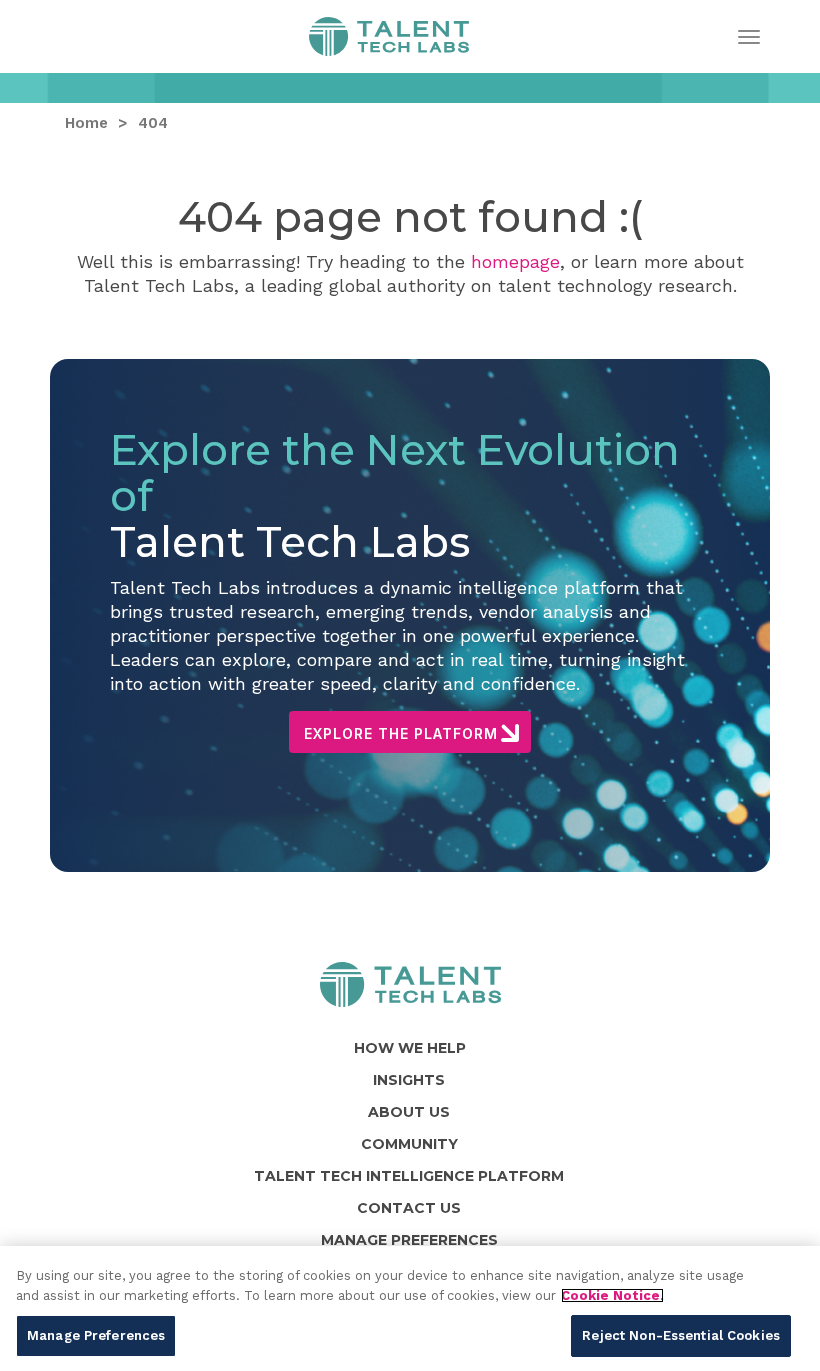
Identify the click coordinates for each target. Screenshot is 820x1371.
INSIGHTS (409, 1080)
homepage (515, 261)
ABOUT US (409, 1112)
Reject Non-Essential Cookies (681, 1335)
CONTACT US (409, 1208)
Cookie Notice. (612, 1295)
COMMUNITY (409, 1144)
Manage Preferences (96, 1335)
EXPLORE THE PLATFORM (401, 733)
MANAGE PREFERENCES (409, 1240)
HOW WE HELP (410, 1048)
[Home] (410, 984)
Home (389, 42)
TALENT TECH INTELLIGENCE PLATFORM (409, 1176)
